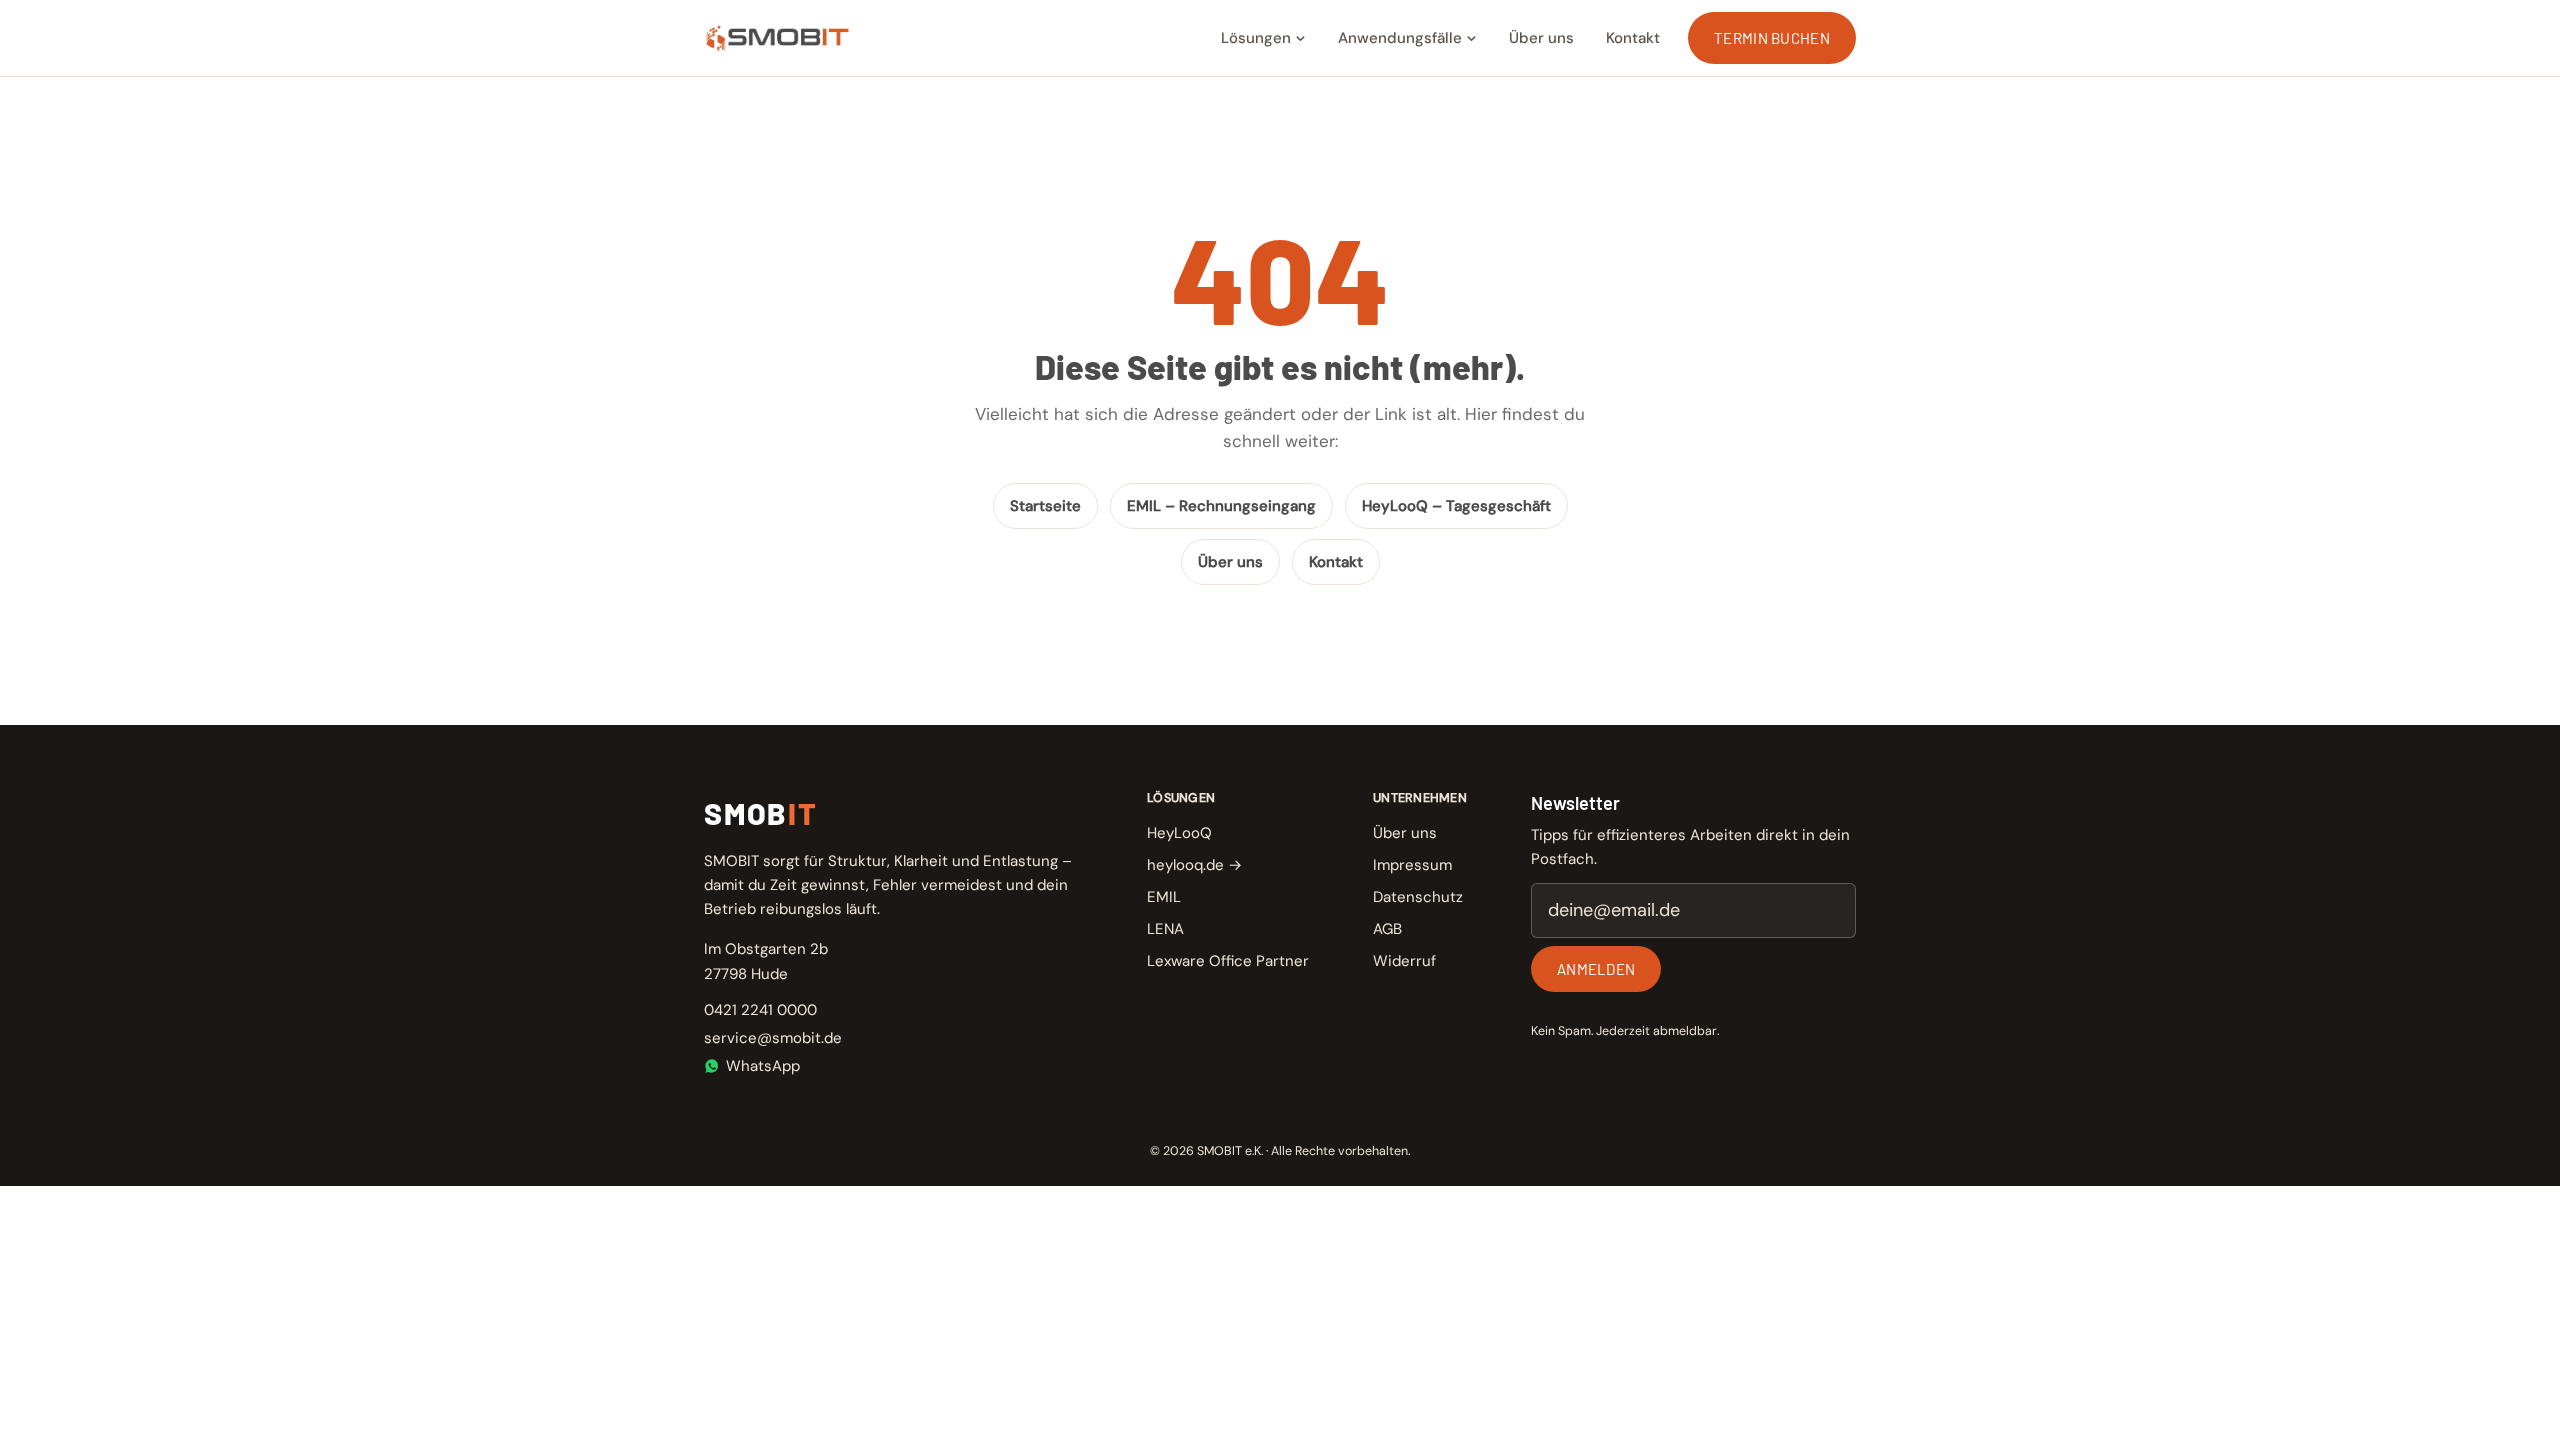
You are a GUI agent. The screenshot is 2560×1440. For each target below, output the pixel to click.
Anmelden (1596, 969)
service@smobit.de (773, 1038)
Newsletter (1575, 803)
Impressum (1412, 865)
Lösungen (1256, 38)
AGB (1387, 929)
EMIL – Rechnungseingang (1221, 506)
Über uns (1541, 38)
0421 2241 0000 (760, 1010)
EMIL (1164, 897)
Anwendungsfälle (1400, 38)
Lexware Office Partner (1228, 961)
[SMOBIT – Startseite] (777, 38)
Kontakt (1633, 38)
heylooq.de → (1194, 865)
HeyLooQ (1179, 833)
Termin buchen (1772, 38)
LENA (1165, 929)
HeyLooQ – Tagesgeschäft (1456, 506)
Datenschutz (1418, 897)
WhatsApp (763, 1066)
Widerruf (1404, 961)
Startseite (1045, 506)
